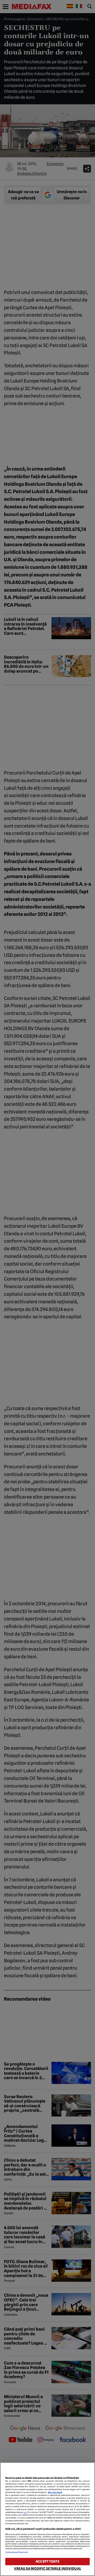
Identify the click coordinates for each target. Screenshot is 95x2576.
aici (25, 2512)
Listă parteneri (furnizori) (17, 2552)
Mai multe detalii (55, 2492)
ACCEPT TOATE (47, 2561)
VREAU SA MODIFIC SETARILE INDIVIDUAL (47, 2569)
